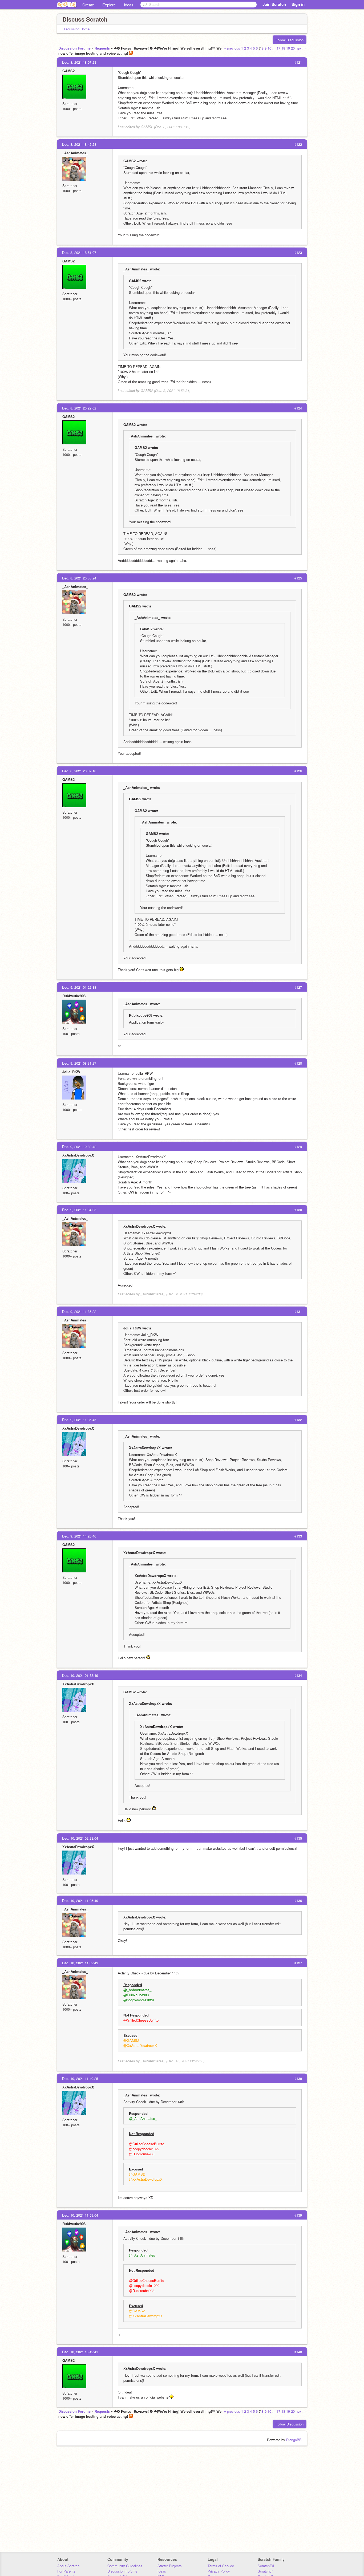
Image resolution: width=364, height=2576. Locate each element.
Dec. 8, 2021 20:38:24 (79, 578)
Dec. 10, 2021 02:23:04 (80, 1838)
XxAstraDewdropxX (78, 1155)
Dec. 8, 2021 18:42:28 (79, 144)
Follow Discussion (290, 40)
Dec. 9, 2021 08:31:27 (79, 1063)
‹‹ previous (232, 48)
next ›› (301, 48)
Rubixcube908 (74, 996)
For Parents (66, 2571)
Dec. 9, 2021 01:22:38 (79, 987)
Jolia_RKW (71, 1072)
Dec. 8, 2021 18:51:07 (79, 252)
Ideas (129, 5)
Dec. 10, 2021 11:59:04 (80, 2215)
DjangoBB (294, 2440)
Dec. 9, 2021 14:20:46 (79, 1536)
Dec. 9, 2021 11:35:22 (79, 1311)
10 (269, 48)
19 (288, 48)
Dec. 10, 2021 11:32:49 (80, 1963)
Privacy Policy (219, 2571)
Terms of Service (221, 2566)
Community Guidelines (125, 2566)
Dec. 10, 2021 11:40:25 (80, 2078)
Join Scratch (274, 4)
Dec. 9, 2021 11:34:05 (79, 1210)
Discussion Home (76, 29)
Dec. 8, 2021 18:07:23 (79, 62)
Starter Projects (170, 2566)
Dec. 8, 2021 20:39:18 (79, 771)
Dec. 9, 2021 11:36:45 (79, 1420)
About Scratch (68, 2566)
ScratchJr (265, 2571)
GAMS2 (68, 71)
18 (283, 48)
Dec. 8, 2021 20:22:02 (79, 408)
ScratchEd (266, 2566)
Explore (109, 5)
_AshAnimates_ (75, 153)
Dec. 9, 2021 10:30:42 (79, 1147)
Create (88, 5)
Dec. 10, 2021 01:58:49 (80, 1675)
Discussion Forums (74, 48)
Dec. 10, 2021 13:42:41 (80, 2352)
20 (293, 48)
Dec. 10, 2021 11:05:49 (80, 1900)
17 (278, 48)
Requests (102, 48)
